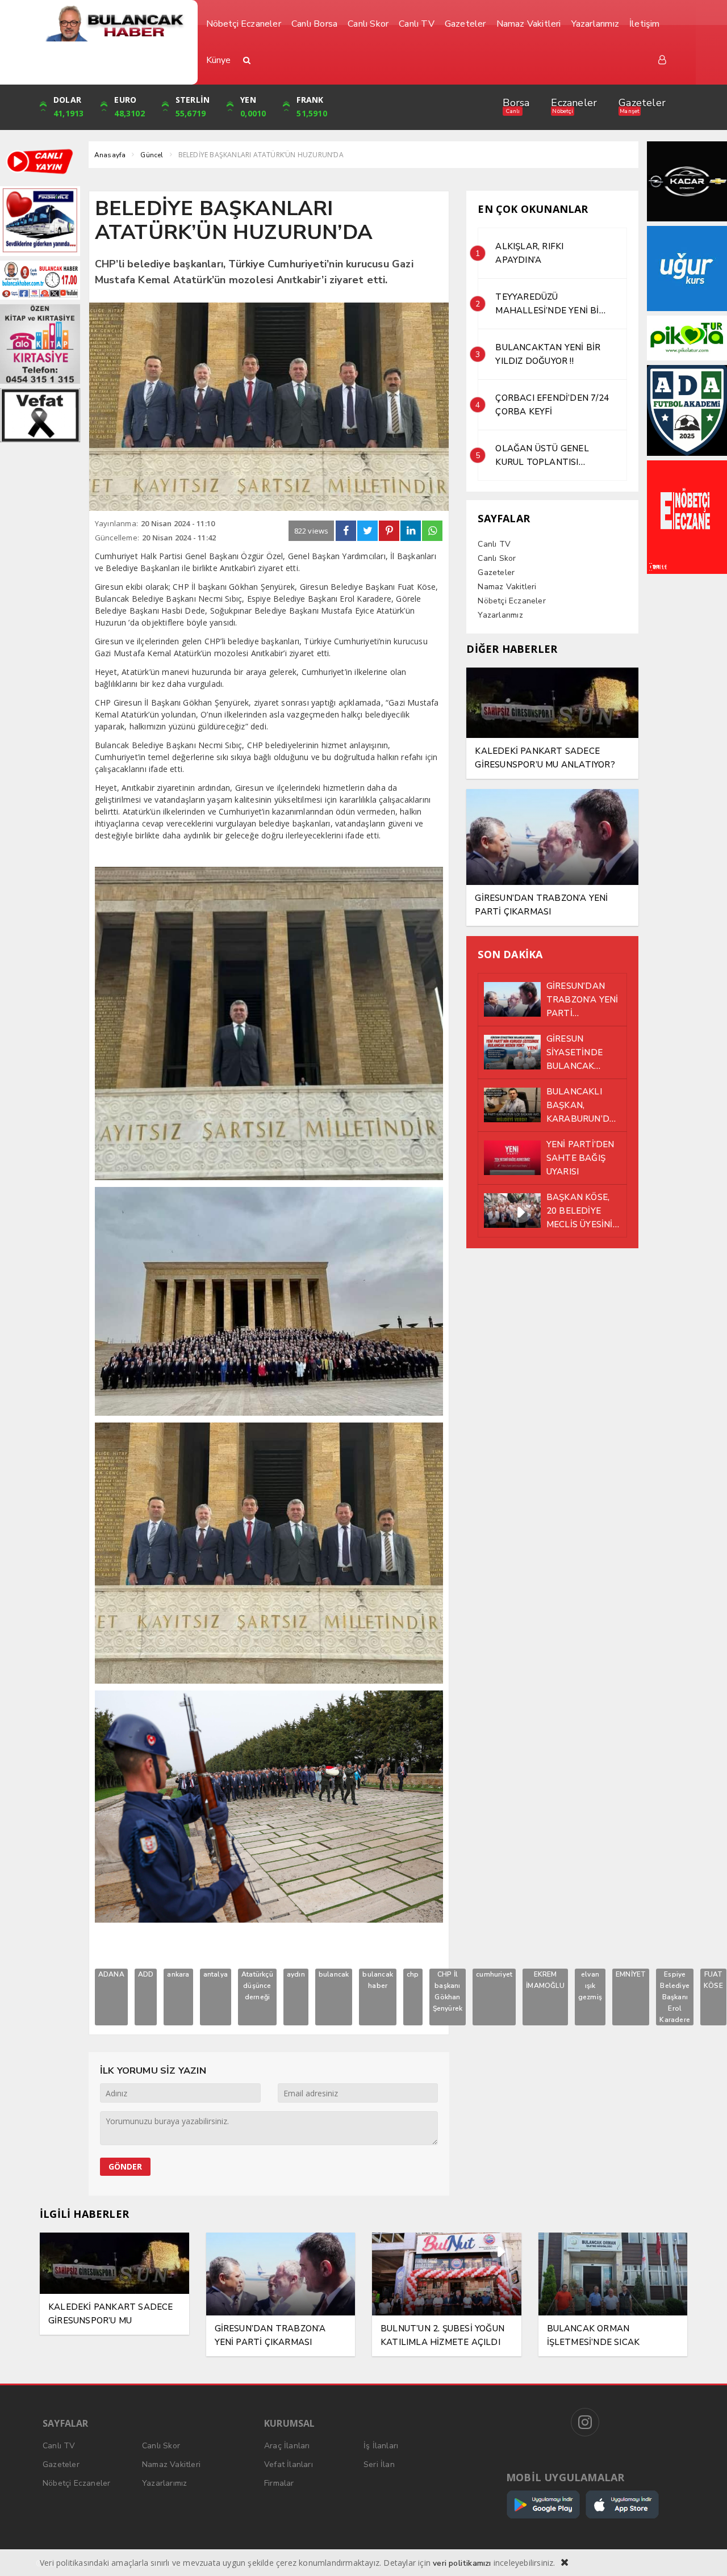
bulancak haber (378, 1980)
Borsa (516, 103)
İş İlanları (381, 2446)
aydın (296, 1974)
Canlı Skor (497, 558)
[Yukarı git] (704, 2553)
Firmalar (279, 2483)
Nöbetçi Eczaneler (511, 601)
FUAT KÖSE (713, 1980)
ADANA (111, 1974)
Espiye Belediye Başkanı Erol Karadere (675, 1997)
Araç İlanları (287, 2446)
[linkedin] (411, 531)
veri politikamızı (462, 2563)
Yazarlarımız (500, 615)
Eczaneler (574, 103)
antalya (216, 1974)
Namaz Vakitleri (507, 587)
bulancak (334, 1974)
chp (413, 1974)
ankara (178, 1974)
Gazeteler (642, 103)
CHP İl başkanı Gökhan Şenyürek (448, 1991)
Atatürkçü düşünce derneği (257, 1986)
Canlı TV (494, 544)
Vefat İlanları (289, 2464)
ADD (146, 1974)
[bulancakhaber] (114, 24)
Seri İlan (379, 2464)
